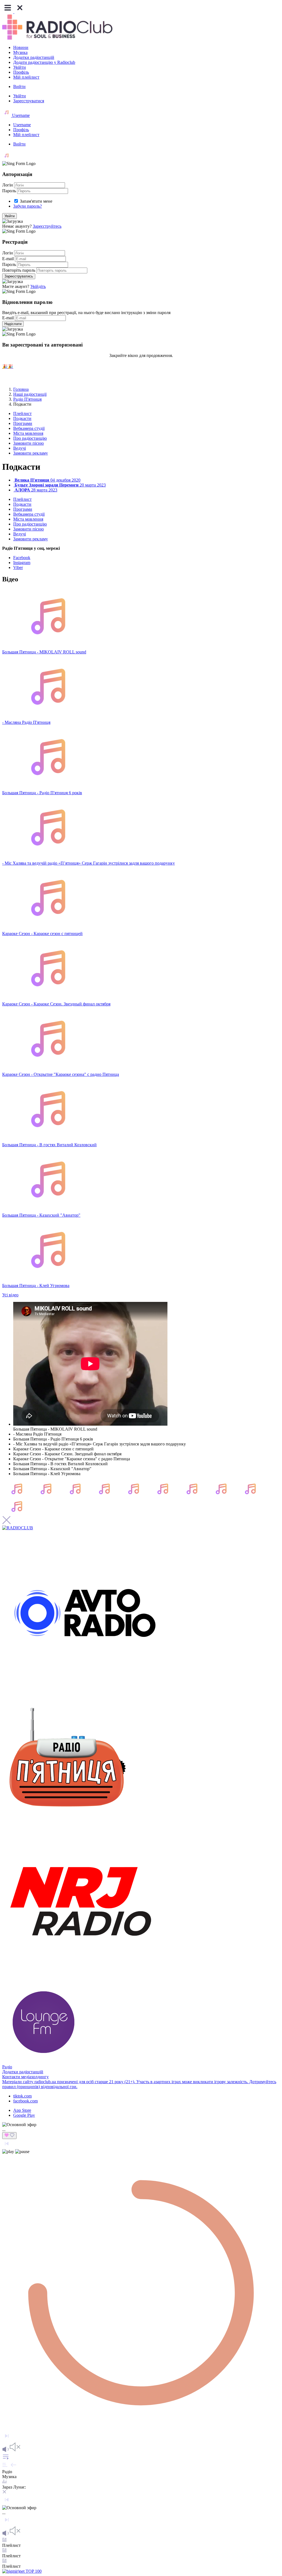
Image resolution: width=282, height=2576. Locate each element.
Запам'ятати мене (36, 201)
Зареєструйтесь (47, 226)
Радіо (7, 2067)
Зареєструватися (29, 101)
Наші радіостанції (30, 394)
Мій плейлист (26, 77)
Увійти (20, 67)
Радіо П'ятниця (27, 399)
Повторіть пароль (19, 270)
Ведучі (20, 448)
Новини (21, 47)
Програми (23, 423)
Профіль (21, 72)
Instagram (22, 563)
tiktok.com (22, 2096)
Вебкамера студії (29, 428)
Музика (20, 52)
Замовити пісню (29, 443)
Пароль (9, 191)
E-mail (8, 259)
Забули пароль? (28, 206)
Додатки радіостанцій (34, 57)
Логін (8, 185)
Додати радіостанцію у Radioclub (44, 62)
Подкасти (22, 418)
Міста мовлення (28, 433)
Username (20, 115)
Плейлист (22, 413)
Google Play (24, 2115)
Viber (18, 567)
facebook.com (25, 2101)
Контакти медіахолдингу (25, 2077)
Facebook (22, 558)
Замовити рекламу (31, 453)
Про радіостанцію (30, 438)
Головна (21, 389)
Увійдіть (38, 286)
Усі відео (10, 1295)
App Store (22, 2110)
